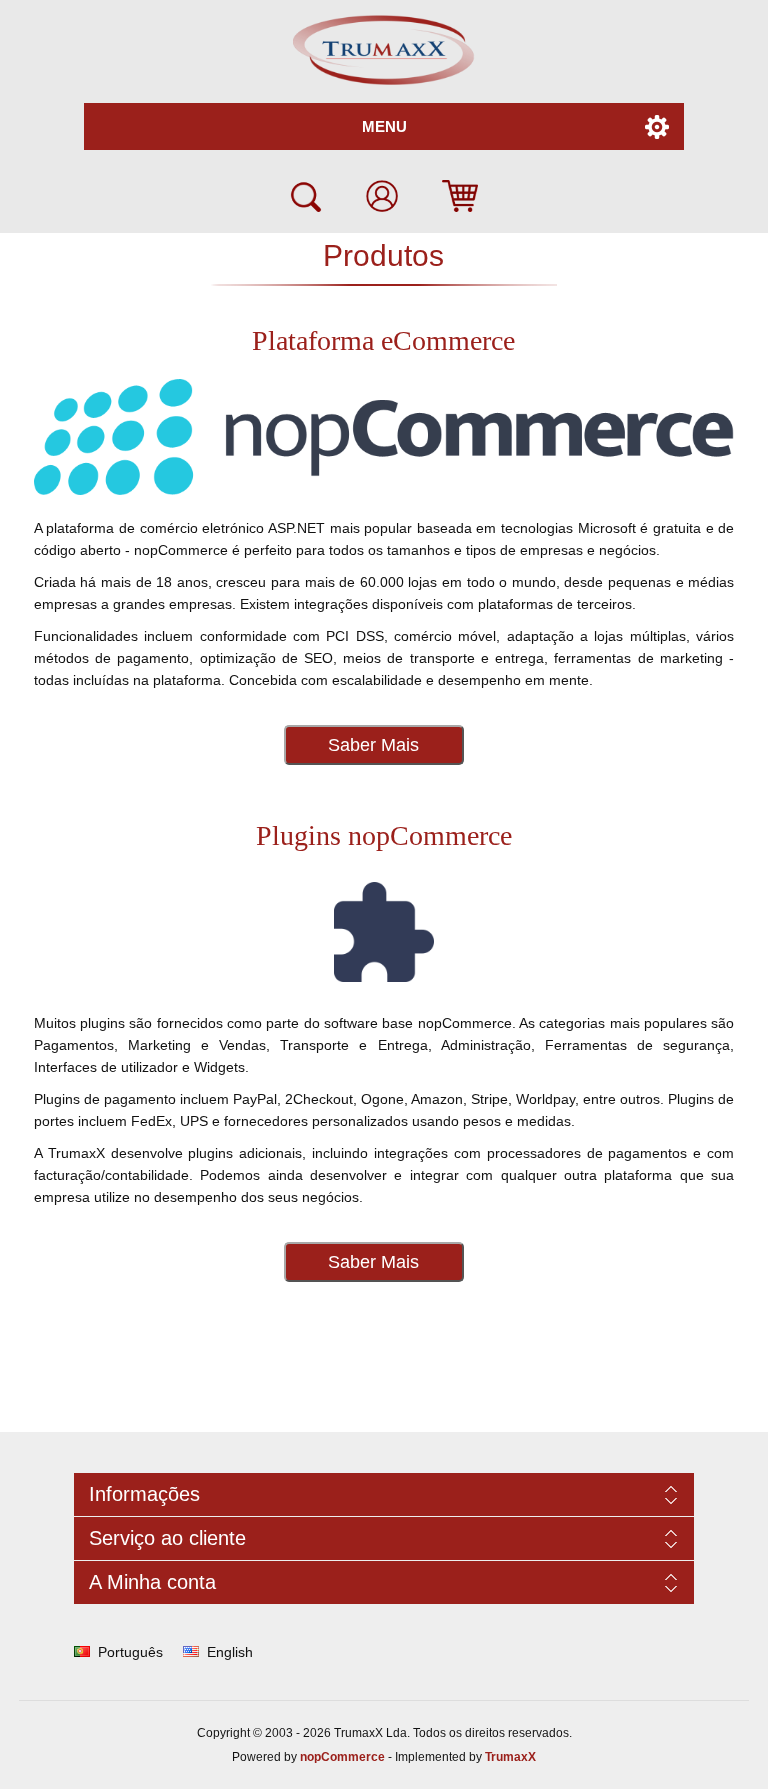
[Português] (82, 1652)
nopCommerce (342, 1757)
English (230, 1652)
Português (130, 1652)
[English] (191, 1652)
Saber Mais (373, 745)
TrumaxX (510, 1757)
